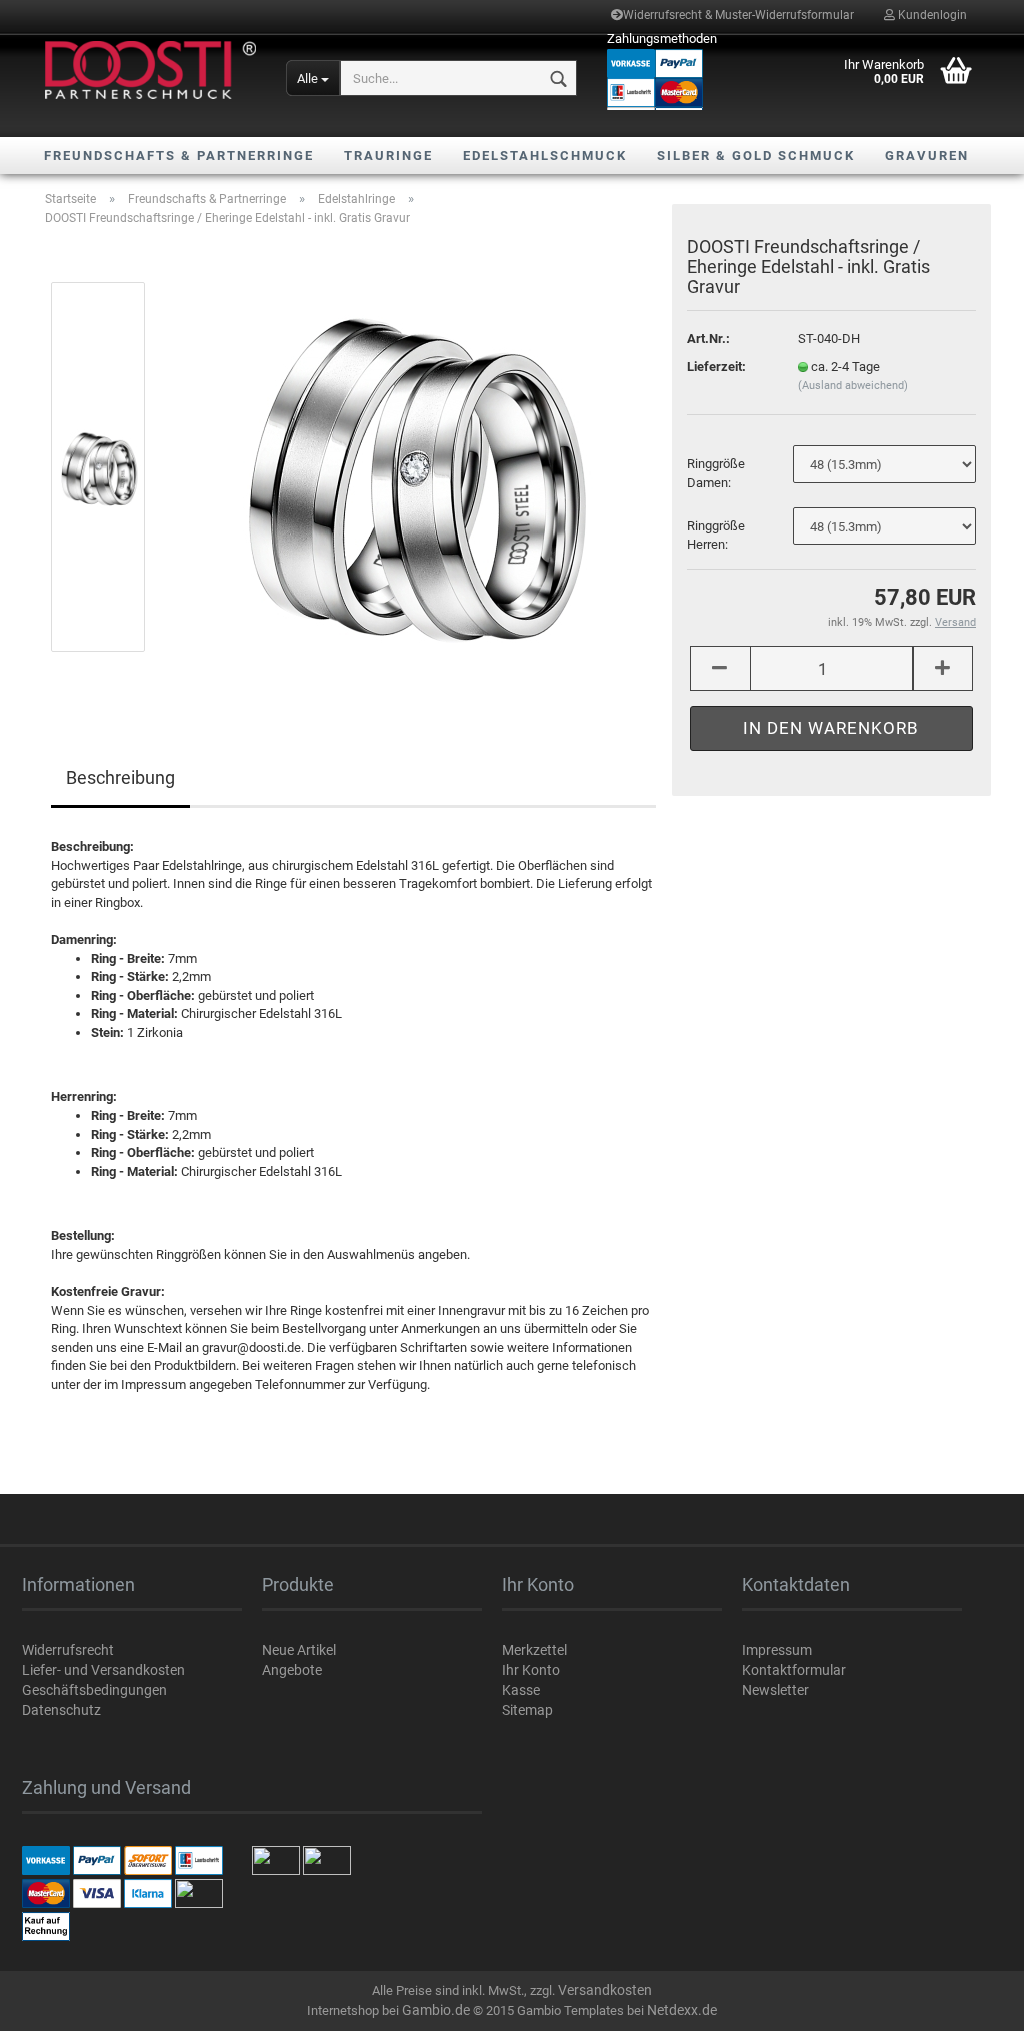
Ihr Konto (531, 1670)
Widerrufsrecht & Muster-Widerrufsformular (738, 15)
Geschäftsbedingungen (94, 1690)
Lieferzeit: (716, 366)
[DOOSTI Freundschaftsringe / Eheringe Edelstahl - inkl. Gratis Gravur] (411, 466)
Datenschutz (61, 1710)
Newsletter (775, 1690)
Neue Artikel (299, 1650)
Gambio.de (436, 2010)
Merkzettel (534, 1650)
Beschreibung (120, 777)
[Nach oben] (969, 2001)
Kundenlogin (931, 15)
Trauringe (388, 155)
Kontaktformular (794, 1670)
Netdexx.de (682, 2010)
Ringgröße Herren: (716, 535)
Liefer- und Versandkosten (103, 1670)
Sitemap (527, 1710)
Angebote (292, 1670)
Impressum (777, 1650)
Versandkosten (605, 1990)
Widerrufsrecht (68, 1650)
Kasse (521, 1690)
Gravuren (927, 155)
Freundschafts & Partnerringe (179, 155)
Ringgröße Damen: (716, 473)
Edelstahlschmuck (545, 155)
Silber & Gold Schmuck (756, 155)
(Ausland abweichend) (853, 385)
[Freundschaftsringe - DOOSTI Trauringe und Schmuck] (150, 70)
